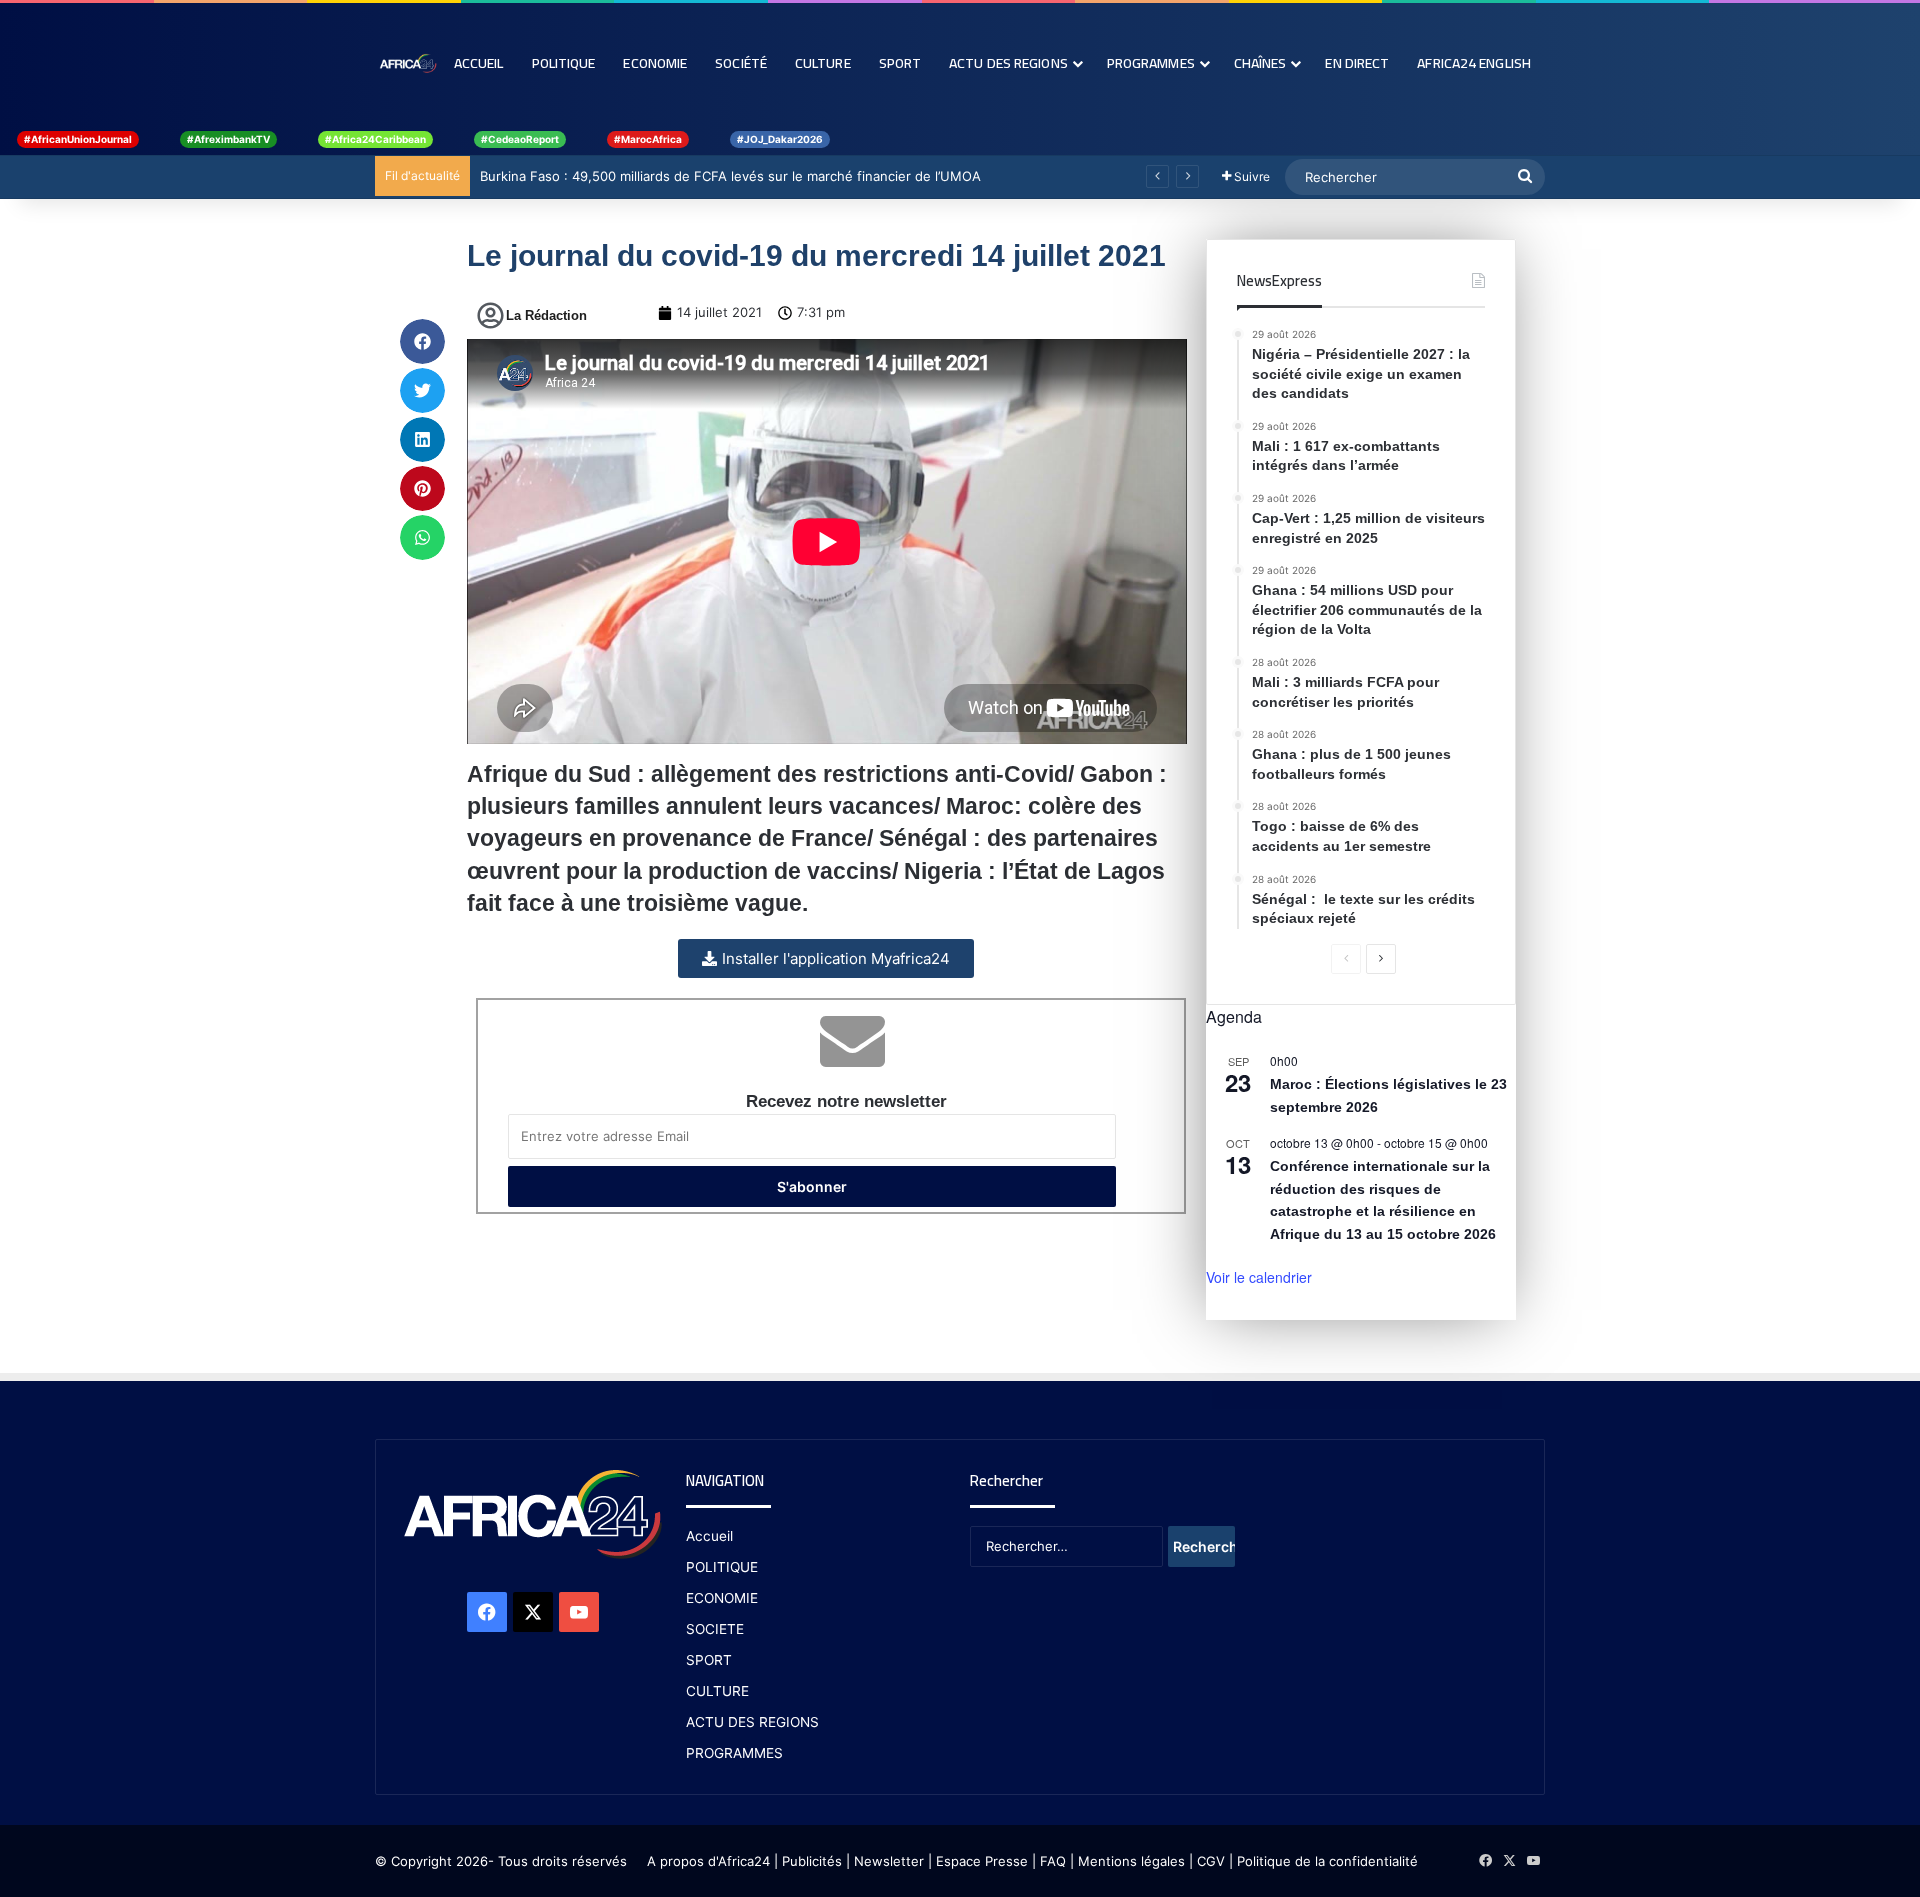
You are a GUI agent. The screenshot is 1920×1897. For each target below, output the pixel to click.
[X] (533, 1612)
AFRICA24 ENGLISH (1474, 63)
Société (741, 63)
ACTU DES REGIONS (752, 1722)
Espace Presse (980, 1861)
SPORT (709, 1660)
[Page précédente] (1346, 959)
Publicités (812, 1861)
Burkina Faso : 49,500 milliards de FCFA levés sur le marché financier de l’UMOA (730, 176)
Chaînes (1260, 63)
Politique (564, 63)
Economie (655, 63)
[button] (422, 341)
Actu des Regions (1008, 63)
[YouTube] (579, 1612)
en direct (1357, 63)
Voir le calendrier (1259, 1277)
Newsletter (889, 1861)
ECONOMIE (722, 1598)
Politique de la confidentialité (1327, 1861)
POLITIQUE (722, 1567)
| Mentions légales (1127, 1861)
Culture (823, 63)
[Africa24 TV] (407, 63)
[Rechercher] (1525, 177)
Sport (900, 63)
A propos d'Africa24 (708, 1861)
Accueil (479, 63)
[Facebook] (487, 1612)
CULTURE (717, 1691)
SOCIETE (715, 1629)
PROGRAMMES (1151, 63)
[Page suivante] (1381, 959)
